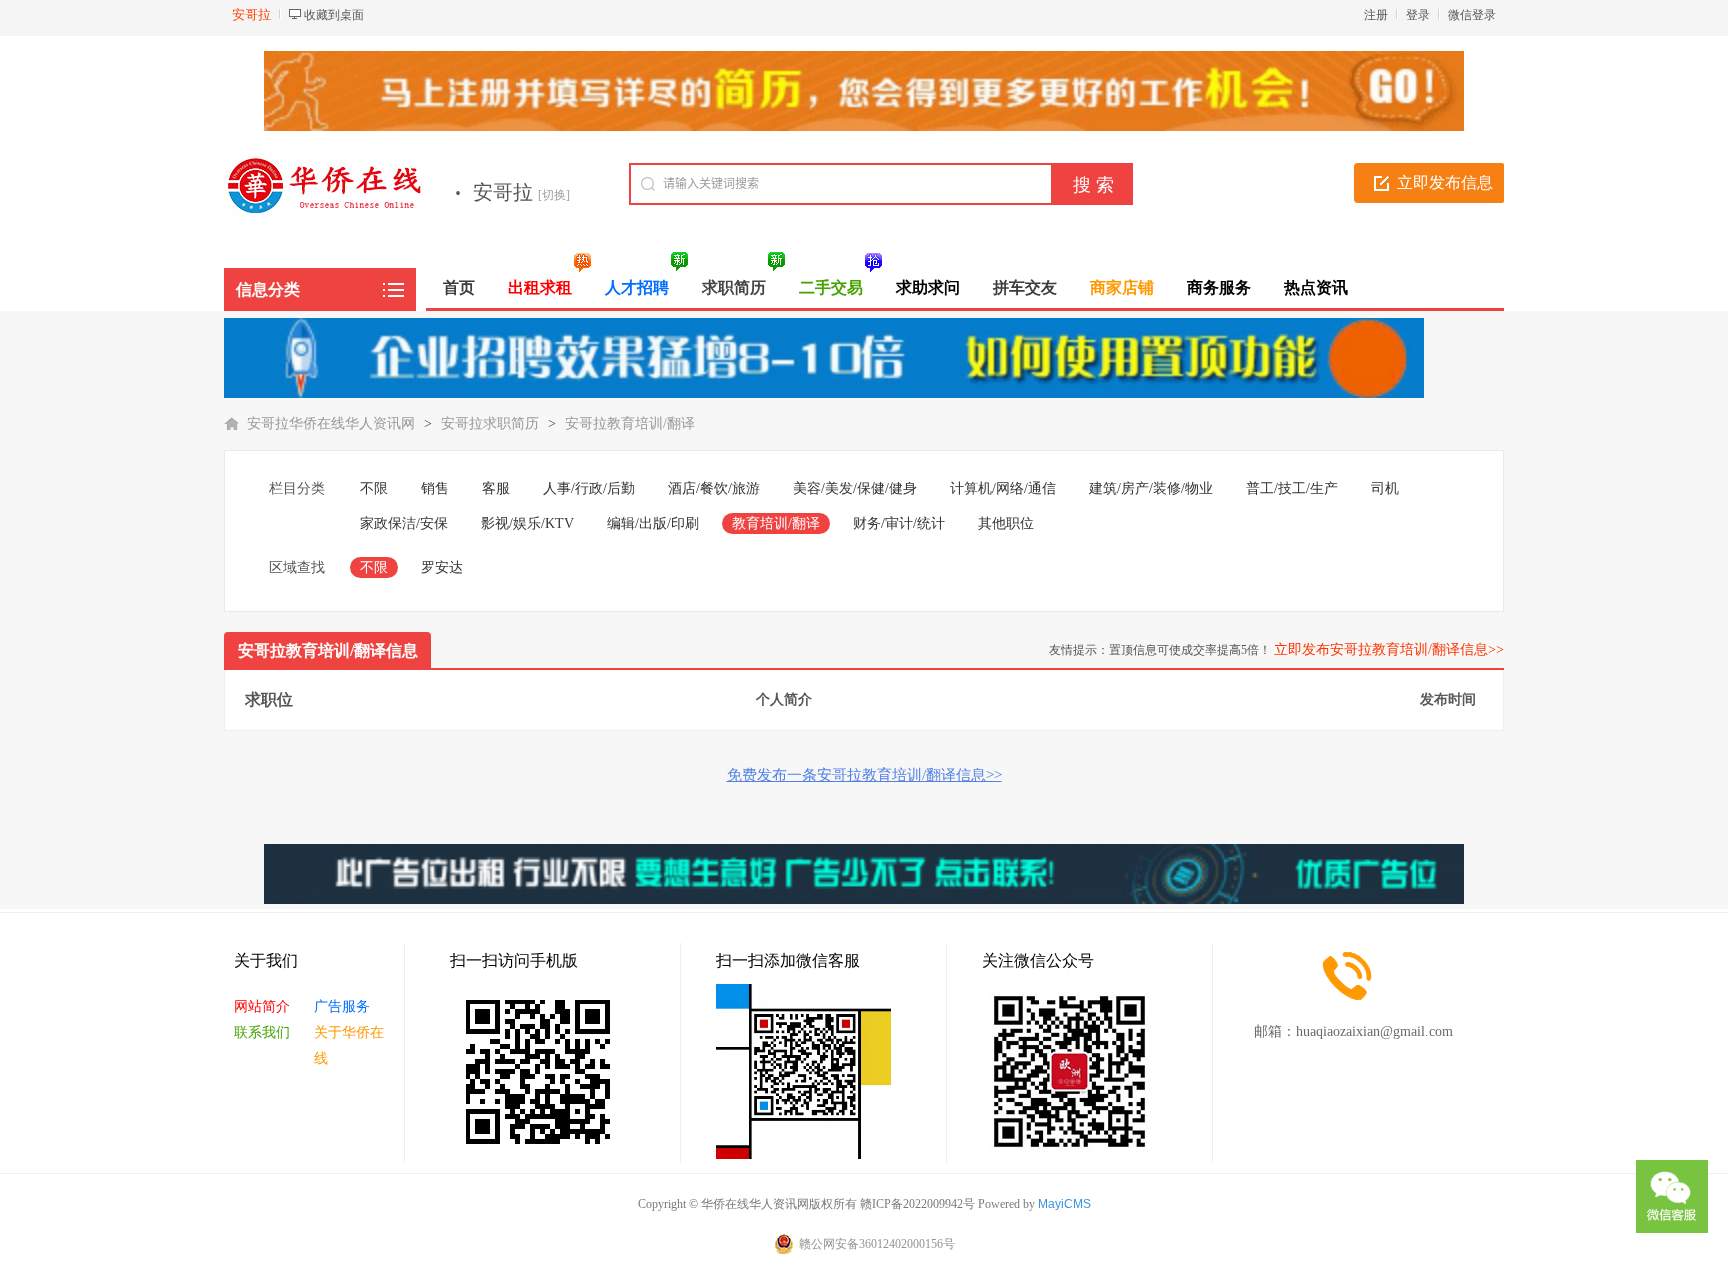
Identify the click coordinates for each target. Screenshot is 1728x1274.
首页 (459, 287)
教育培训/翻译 (776, 523)
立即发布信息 (1445, 182)
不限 (374, 488)
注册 (1376, 15)
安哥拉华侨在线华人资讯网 (331, 423)
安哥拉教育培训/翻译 (630, 423)
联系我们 (262, 1032)
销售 (435, 488)
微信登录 (1472, 15)
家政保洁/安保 (404, 523)
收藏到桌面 (334, 15)
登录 (1418, 15)
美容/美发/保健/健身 (855, 488)
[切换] (554, 195)
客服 (496, 488)
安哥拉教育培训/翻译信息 (328, 650)
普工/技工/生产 (1292, 488)
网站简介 (262, 1006)
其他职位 (1006, 523)
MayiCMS (1064, 1204)
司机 (1385, 488)
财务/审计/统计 (899, 523)
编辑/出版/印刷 (653, 523)
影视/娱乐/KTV (527, 523)
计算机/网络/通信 (1003, 488)
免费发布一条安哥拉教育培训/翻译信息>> (864, 775)
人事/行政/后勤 (589, 488)
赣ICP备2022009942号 (917, 1204)
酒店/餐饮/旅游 (714, 488)
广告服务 (342, 1006)
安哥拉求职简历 (490, 423)
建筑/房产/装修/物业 (1151, 488)
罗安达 (442, 567)
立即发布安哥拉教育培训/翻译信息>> (1389, 649)
